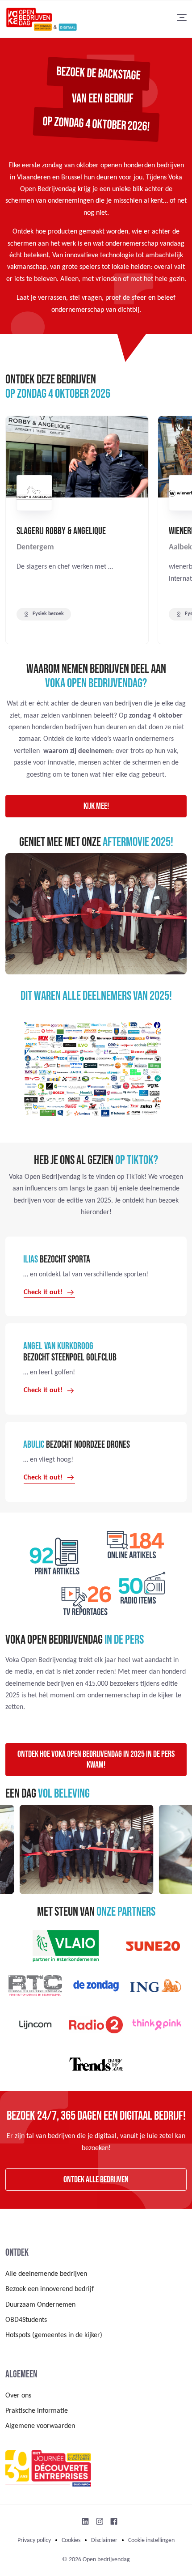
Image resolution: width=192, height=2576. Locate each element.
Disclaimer (104, 2540)
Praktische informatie (37, 2411)
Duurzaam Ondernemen (40, 2305)
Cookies (71, 2540)
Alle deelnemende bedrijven (46, 2274)
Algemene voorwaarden (40, 2426)
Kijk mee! (96, 806)
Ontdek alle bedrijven (96, 2180)
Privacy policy (34, 2540)
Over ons (18, 2396)
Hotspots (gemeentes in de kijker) (54, 2335)
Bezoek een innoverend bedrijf (50, 2289)
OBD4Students (26, 2320)
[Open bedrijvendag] (41, 19)
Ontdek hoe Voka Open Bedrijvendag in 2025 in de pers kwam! (96, 1760)
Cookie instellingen (151, 2540)
